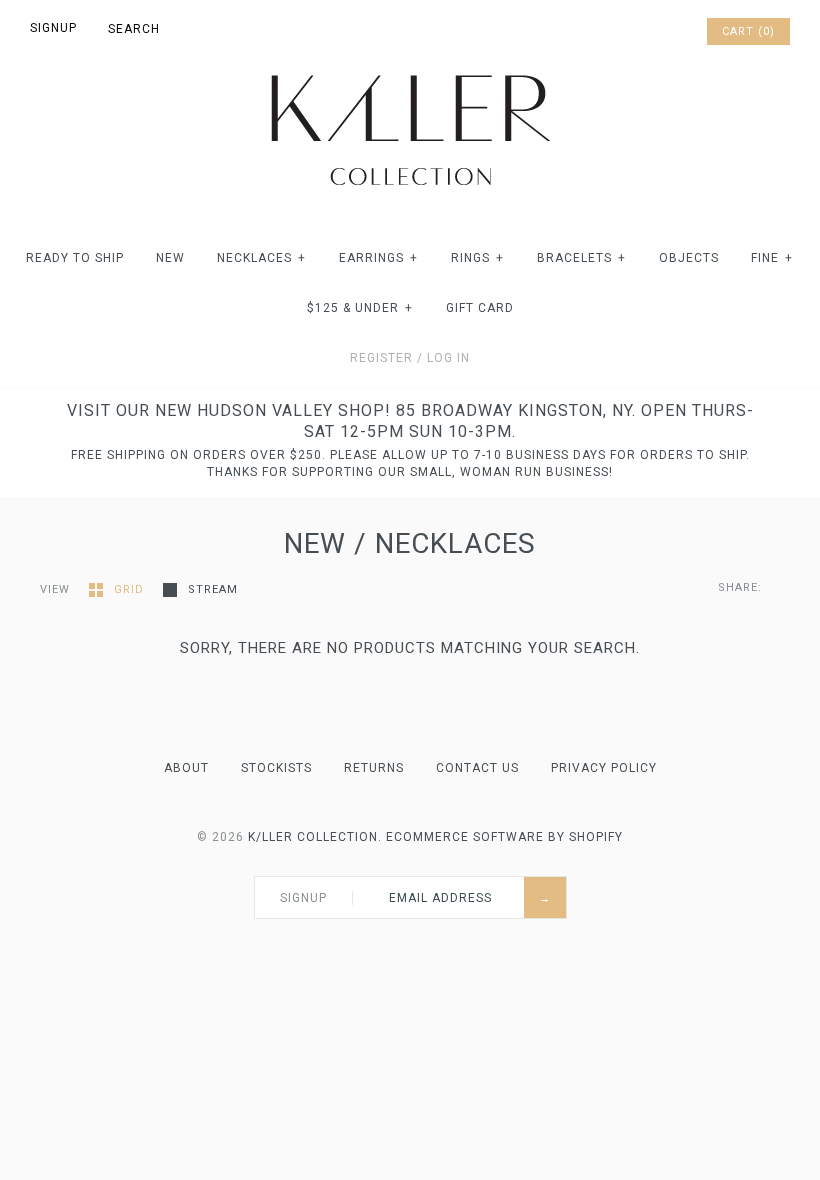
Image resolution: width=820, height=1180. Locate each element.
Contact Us (477, 768)
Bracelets (581, 258)
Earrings (378, 258)
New (170, 258)
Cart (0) (748, 31)
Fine (772, 258)
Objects (689, 258)
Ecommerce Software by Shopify (504, 837)
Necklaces (261, 258)
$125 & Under (360, 308)
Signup (53, 28)
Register (381, 358)
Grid (131, 589)
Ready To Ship (75, 258)
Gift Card (480, 308)
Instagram (662, 32)
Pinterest (636, 32)
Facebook (610, 32)
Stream (213, 589)
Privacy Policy (604, 768)
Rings (477, 258)
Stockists (276, 768)
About (186, 768)
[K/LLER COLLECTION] (410, 69)
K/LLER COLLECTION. (315, 837)
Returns (374, 768)
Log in (448, 358)
